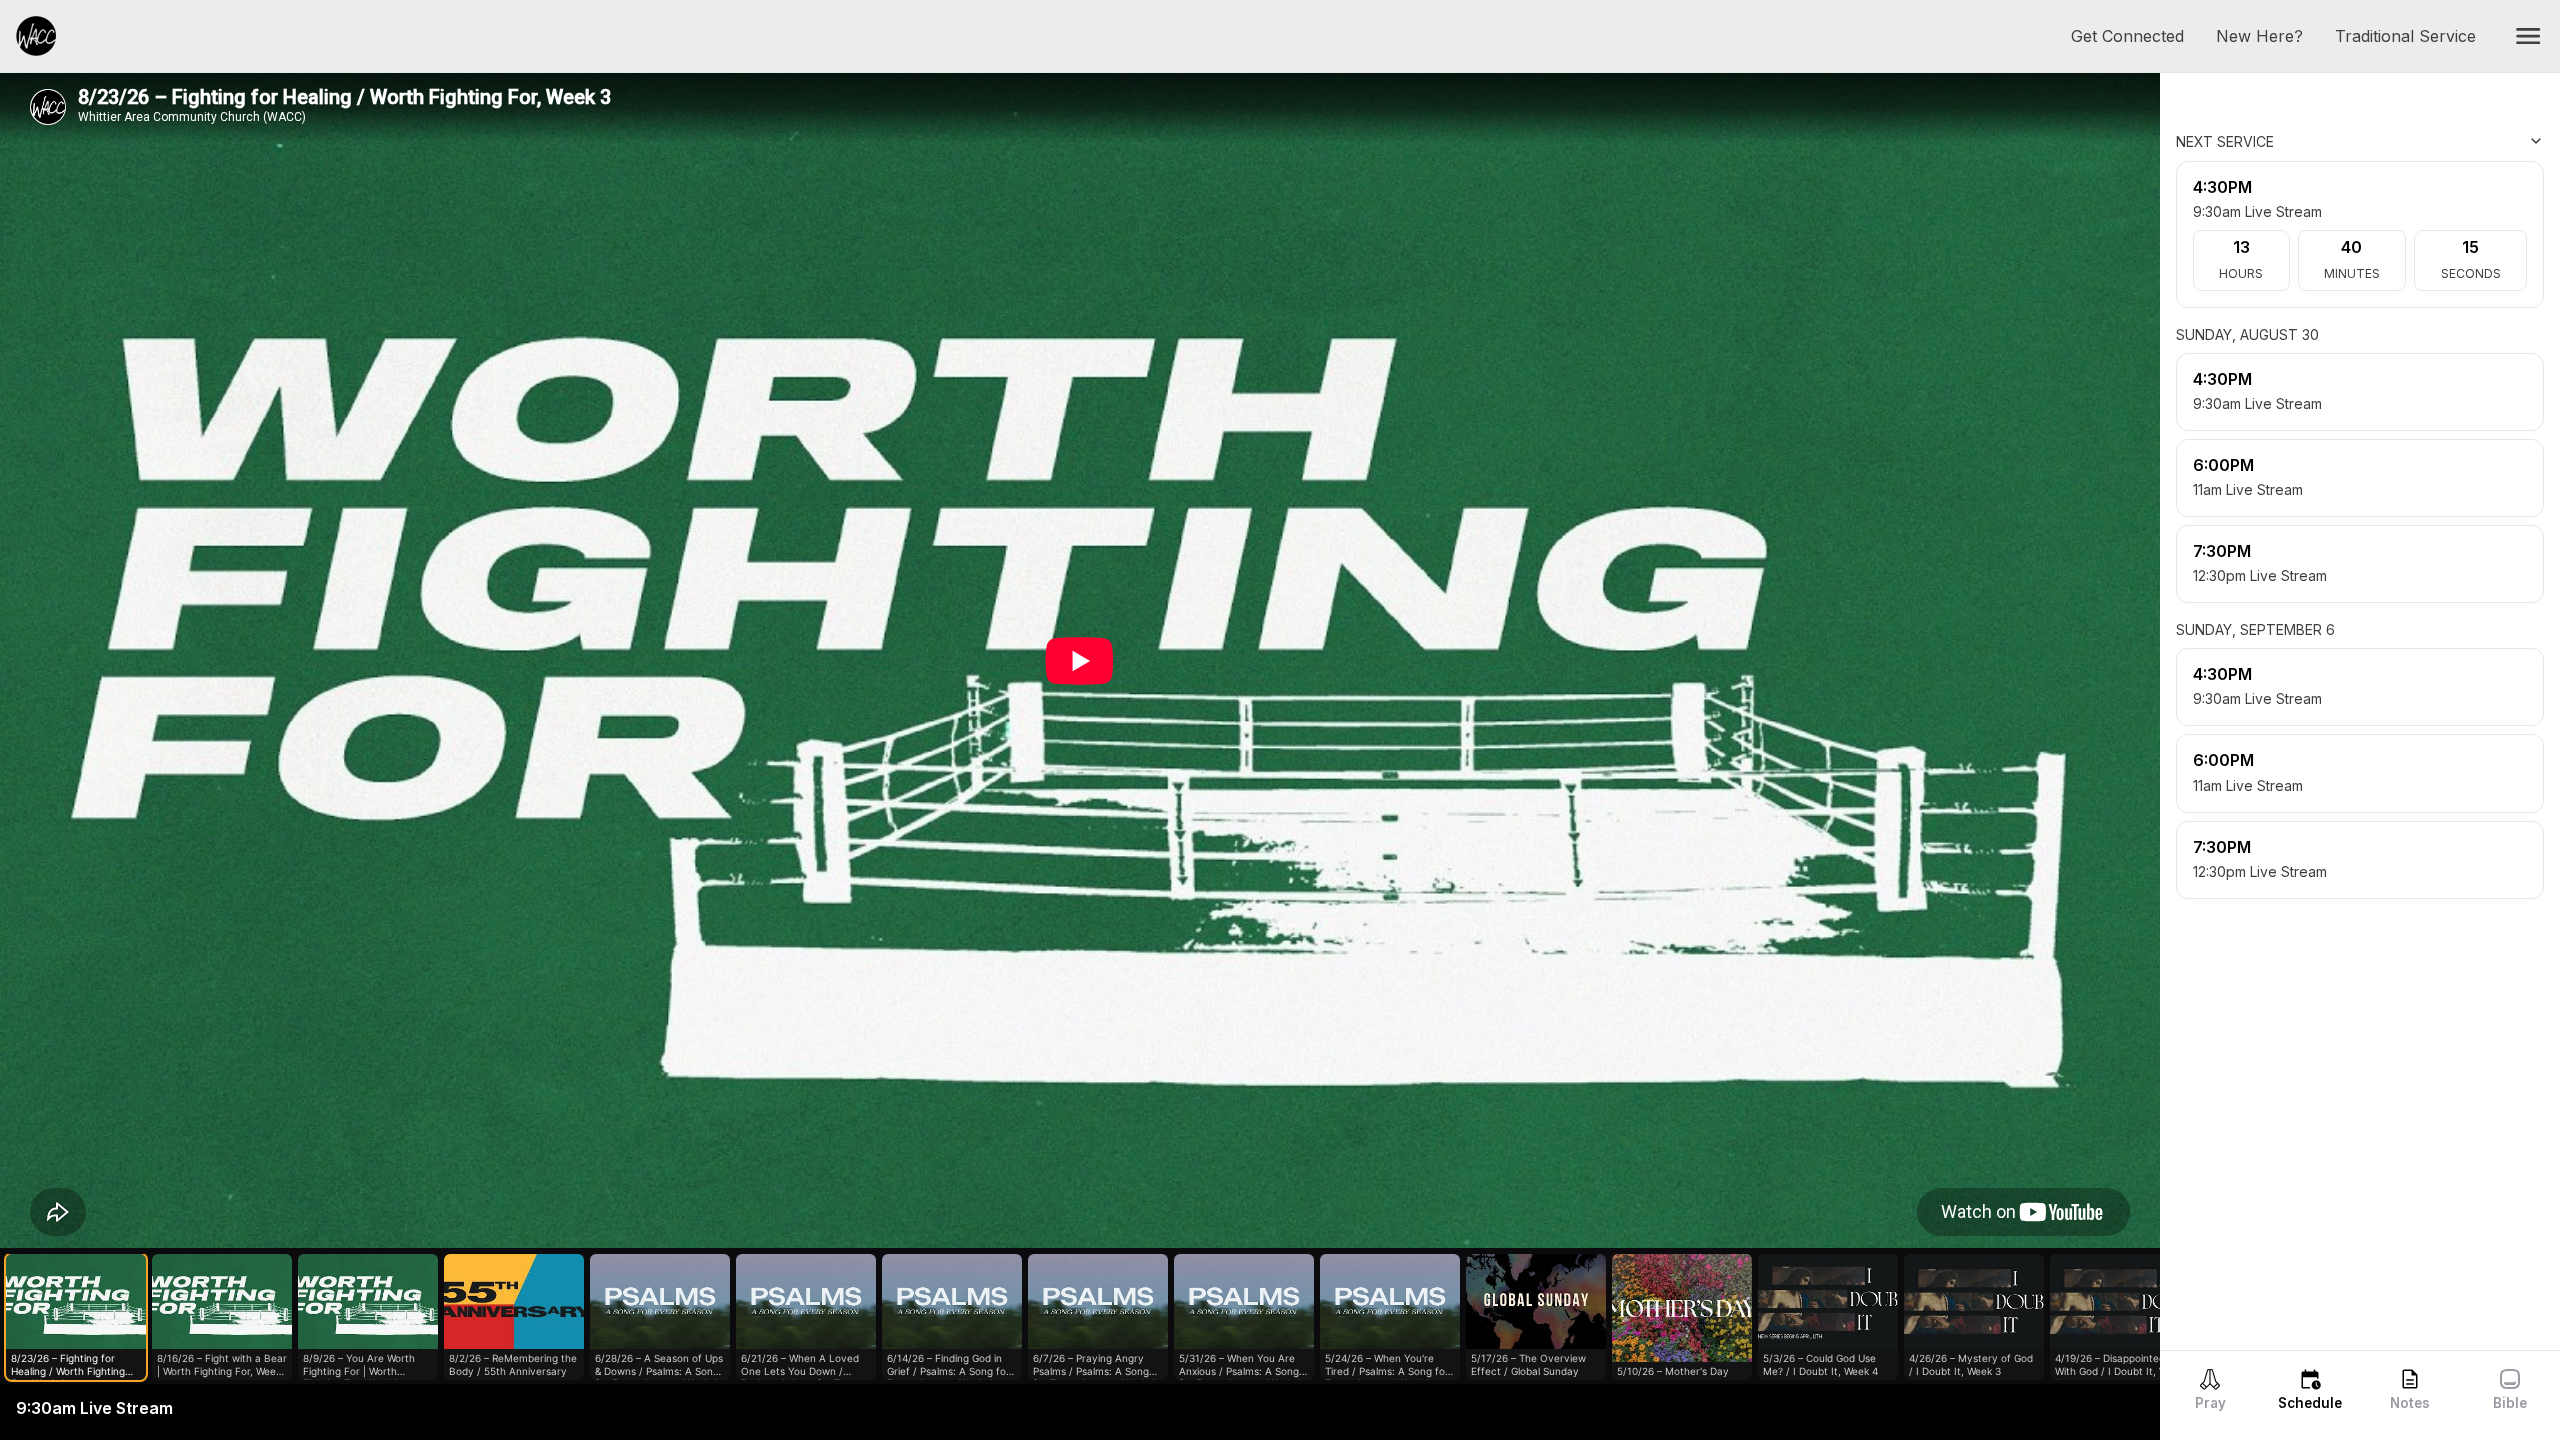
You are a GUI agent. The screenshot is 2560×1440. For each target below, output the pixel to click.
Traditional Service (2413, 36)
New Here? (2267, 36)
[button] (2528, 36)
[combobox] (2444, 141)
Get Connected (2135, 36)
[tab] (2210, 1389)
